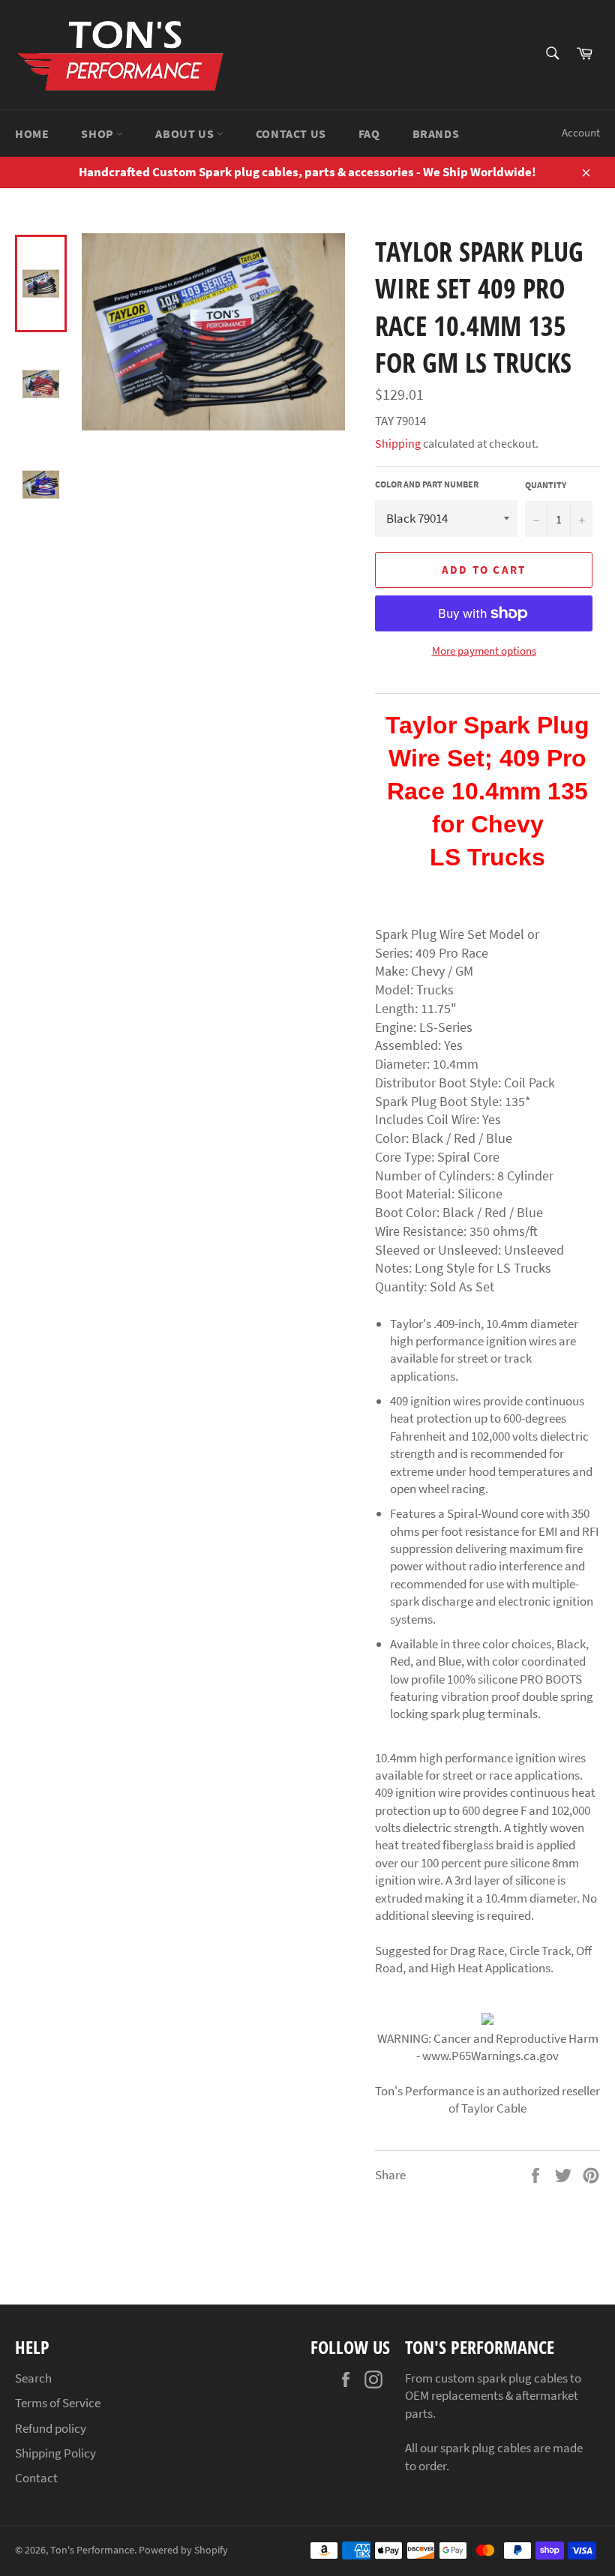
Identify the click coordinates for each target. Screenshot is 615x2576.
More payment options (484, 651)
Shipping (398, 443)
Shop (99, 133)
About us (186, 133)
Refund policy (51, 2428)
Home (32, 133)
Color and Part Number (427, 484)
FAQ (369, 133)
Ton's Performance (92, 2550)
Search (33, 2378)
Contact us (291, 133)
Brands (436, 133)
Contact (36, 2478)
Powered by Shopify (183, 2550)
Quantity (546, 485)
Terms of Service (58, 2403)
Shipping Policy (55, 2453)
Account (581, 132)
